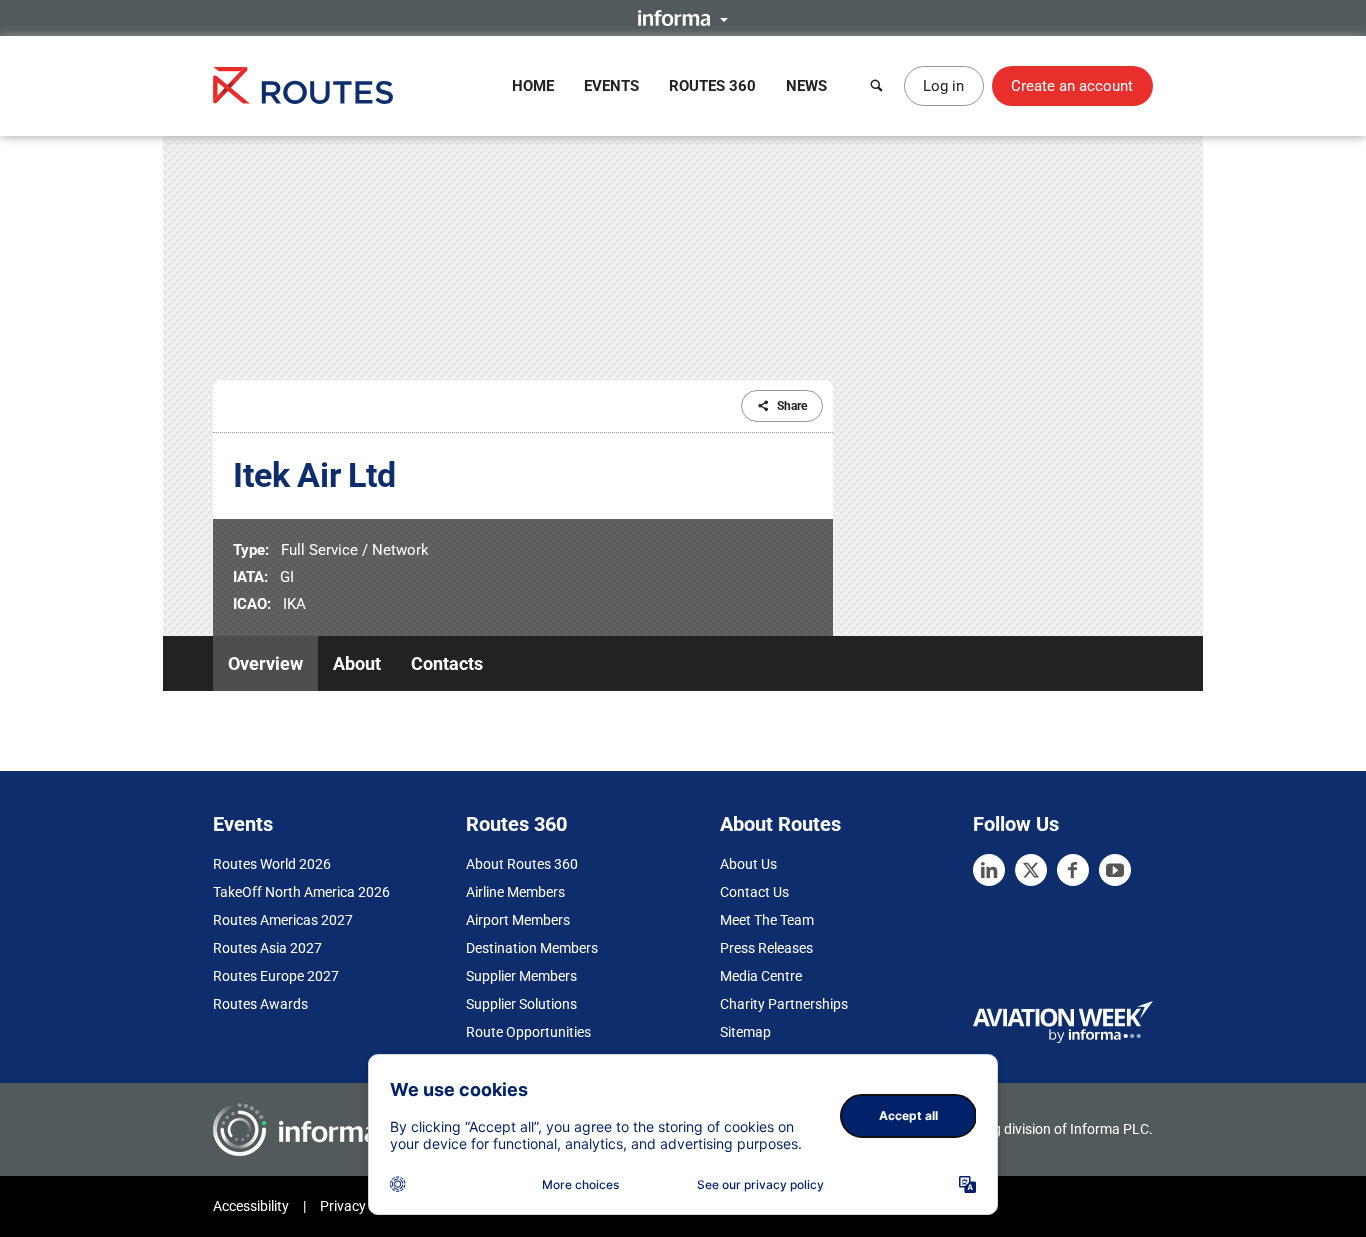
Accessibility (251, 1206)
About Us (748, 864)
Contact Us (754, 892)
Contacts (447, 663)
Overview (265, 663)
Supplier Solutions (521, 1004)
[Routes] (303, 85)
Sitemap (745, 1032)
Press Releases (766, 948)
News (806, 86)
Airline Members (515, 892)
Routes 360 (712, 86)
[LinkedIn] (989, 870)
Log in (943, 86)
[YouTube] (1115, 870)
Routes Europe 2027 (276, 976)
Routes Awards (260, 1004)
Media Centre (761, 976)
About (357, 663)
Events (611, 86)
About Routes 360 (522, 864)
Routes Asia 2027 (267, 948)
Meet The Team (767, 920)
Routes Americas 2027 (283, 920)
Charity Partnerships (784, 1004)
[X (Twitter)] (1031, 870)
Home (533, 86)
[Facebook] (1073, 870)
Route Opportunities (528, 1032)
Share (792, 406)
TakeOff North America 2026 (301, 892)
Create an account (1072, 86)
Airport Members (518, 920)
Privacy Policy (363, 1206)
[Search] (877, 86)
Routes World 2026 (272, 864)
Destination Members (532, 948)
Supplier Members (521, 976)
